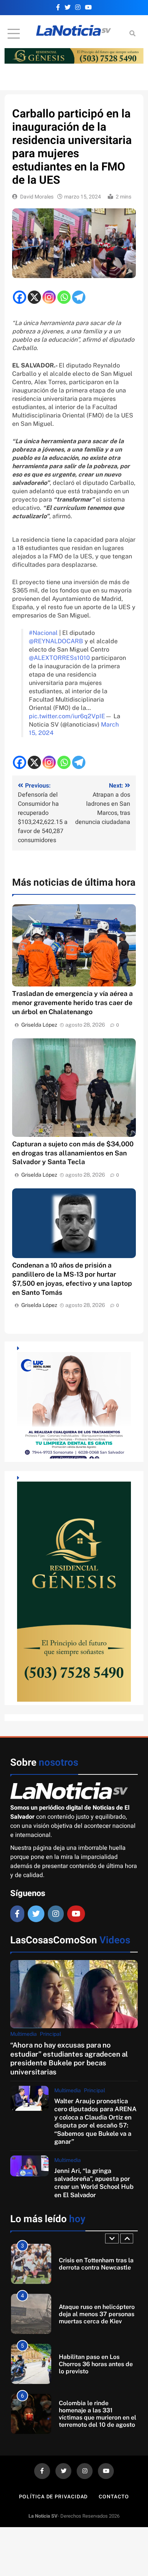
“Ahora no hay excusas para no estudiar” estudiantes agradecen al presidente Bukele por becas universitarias (69, 2058)
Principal (50, 2034)
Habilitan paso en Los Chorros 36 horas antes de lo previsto (96, 2314)
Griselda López (39, 1025)
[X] (34, 297)
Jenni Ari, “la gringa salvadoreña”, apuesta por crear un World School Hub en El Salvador (94, 2183)
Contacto (114, 2497)
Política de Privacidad (53, 2497)
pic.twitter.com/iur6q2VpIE (67, 716)
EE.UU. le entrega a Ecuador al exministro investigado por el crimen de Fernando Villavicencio (95, 2414)
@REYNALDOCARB (56, 641)
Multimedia (24, 2034)
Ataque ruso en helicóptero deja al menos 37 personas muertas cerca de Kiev (97, 2264)
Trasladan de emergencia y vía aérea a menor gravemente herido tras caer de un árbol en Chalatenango (72, 1003)
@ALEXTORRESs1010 (59, 658)
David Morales (37, 197)
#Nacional (43, 633)
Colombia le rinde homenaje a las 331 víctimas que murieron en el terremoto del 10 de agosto (98, 2364)
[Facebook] (20, 297)
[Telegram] (79, 297)
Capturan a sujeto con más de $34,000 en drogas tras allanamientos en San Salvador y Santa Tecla (73, 1153)
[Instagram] (49, 297)
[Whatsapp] (64, 297)
